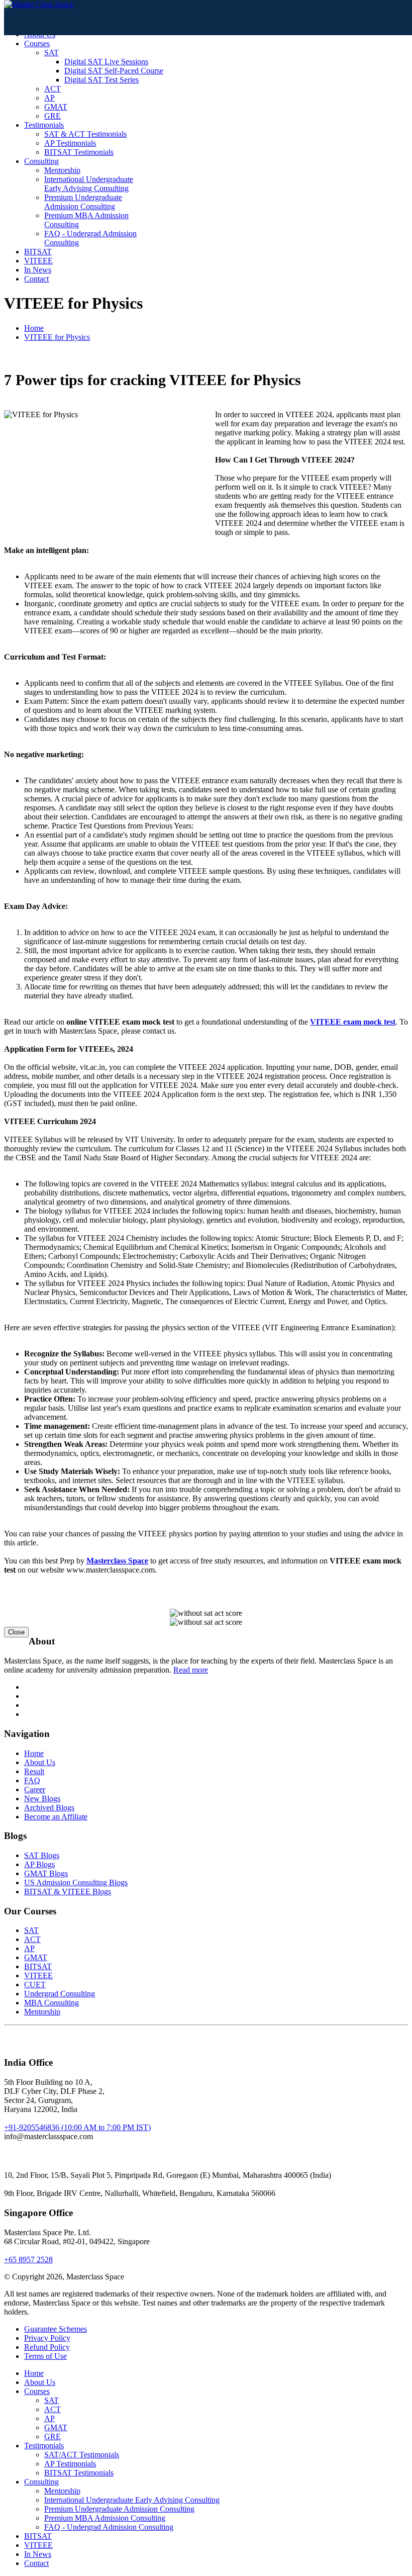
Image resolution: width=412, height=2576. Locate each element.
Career (35, 1789)
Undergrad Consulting (60, 1994)
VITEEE (38, 261)
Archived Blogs (49, 1808)
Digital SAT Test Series (101, 80)
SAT (51, 53)
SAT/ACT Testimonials (82, 2455)
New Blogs (42, 1799)
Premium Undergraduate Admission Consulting (83, 202)
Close (16, 1632)
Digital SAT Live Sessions (106, 62)
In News (38, 270)
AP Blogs (39, 1864)
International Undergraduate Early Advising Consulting (89, 184)
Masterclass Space (117, 1561)
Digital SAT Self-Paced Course (114, 71)
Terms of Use (45, 2356)
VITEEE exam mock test (353, 1022)
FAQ (32, 1780)
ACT (53, 89)
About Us (40, 1762)
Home (34, 328)
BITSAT (38, 252)
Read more (191, 1670)
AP (49, 98)
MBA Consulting (51, 2003)
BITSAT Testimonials (79, 152)
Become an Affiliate (56, 1817)
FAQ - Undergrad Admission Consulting (109, 2527)
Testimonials (44, 125)
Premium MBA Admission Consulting (105, 2518)
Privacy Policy (47, 2338)
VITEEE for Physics (57, 337)
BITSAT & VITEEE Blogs (68, 1892)
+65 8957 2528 (28, 2260)
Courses (37, 43)
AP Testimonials (70, 143)
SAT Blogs (42, 1855)
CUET (35, 1985)
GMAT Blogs (46, 1873)
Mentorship (62, 170)
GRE (53, 116)
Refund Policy (47, 2347)
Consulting (41, 161)
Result (34, 1771)
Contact (36, 279)
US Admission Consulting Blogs (76, 1882)
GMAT (56, 107)
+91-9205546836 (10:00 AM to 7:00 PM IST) (77, 2127)
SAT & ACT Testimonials (85, 134)
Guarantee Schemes (56, 2329)
